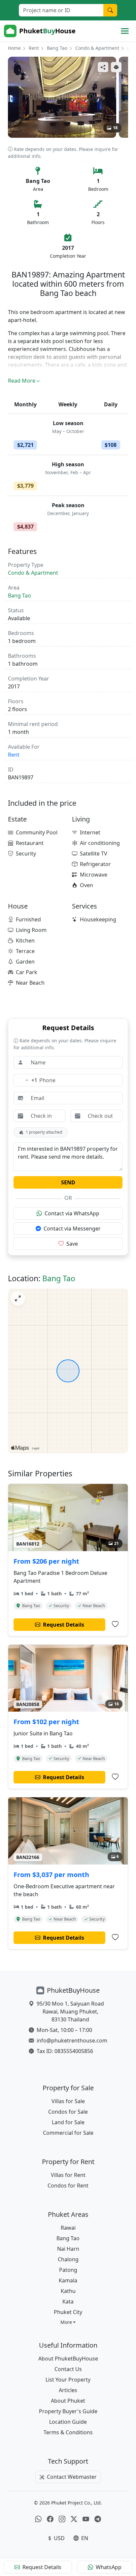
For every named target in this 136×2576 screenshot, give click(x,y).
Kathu (68, 2291)
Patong (68, 2270)
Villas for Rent (68, 2175)
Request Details (42, 2567)
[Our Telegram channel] (98, 2519)
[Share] (103, 67)
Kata (68, 2301)
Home (14, 48)
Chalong (68, 2259)
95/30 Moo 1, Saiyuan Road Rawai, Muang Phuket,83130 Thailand (70, 2012)
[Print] (116, 67)
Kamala (68, 2280)
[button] (68, 2322)
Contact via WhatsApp (72, 1213)
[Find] (110, 10)
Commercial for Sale (68, 2133)
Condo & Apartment (97, 48)
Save (72, 1244)
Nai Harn (68, 2249)
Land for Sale (68, 2122)
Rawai (68, 2228)
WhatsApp (109, 2567)
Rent (34, 48)
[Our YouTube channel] (86, 2519)
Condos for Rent (68, 2185)
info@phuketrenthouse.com (72, 2041)
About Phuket (68, 2401)
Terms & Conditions (68, 2432)
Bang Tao (57, 48)
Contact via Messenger (72, 1229)
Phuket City (68, 2312)
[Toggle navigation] (125, 31)
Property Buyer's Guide (68, 2411)
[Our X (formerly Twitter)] (74, 2519)
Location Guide (68, 2422)
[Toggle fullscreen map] (18, 1298)
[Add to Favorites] (115, 1624)
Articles (68, 2390)
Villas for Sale (68, 2101)
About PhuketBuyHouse (68, 2359)
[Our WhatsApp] (38, 2519)
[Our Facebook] (50, 2519)
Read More (22, 381)
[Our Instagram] (62, 2519)
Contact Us (68, 2369)
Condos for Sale (68, 2112)
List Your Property (68, 2380)
